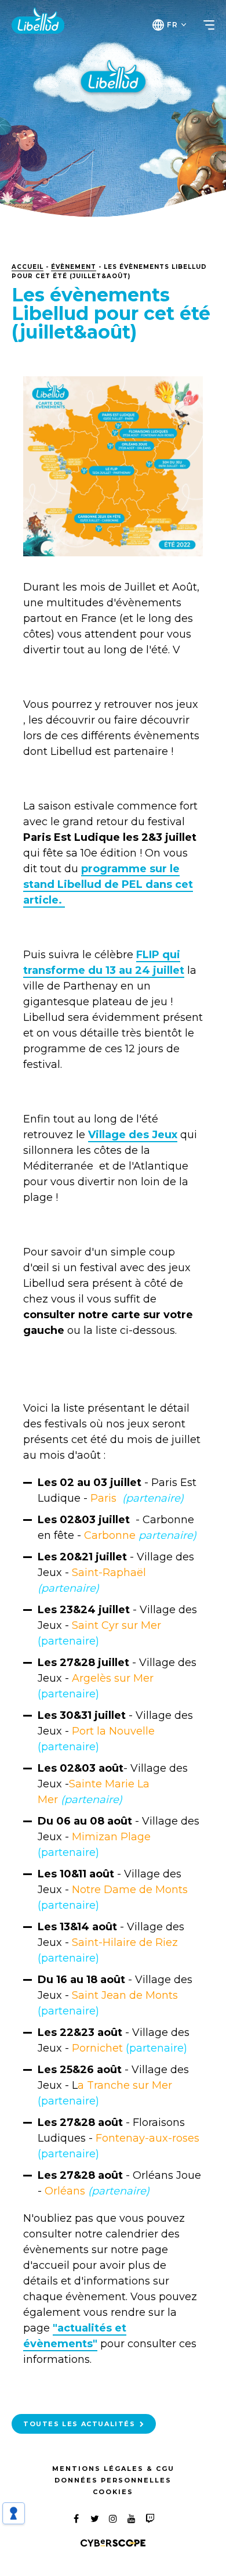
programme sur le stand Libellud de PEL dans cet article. (108, 884)
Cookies (113, 2492)
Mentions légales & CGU (113, 2469)
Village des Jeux (133, 1135)
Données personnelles (113, 2480)
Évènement (74, 267)
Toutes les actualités (79, 2424)
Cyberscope (113, 2543)
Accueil (28, 267)
